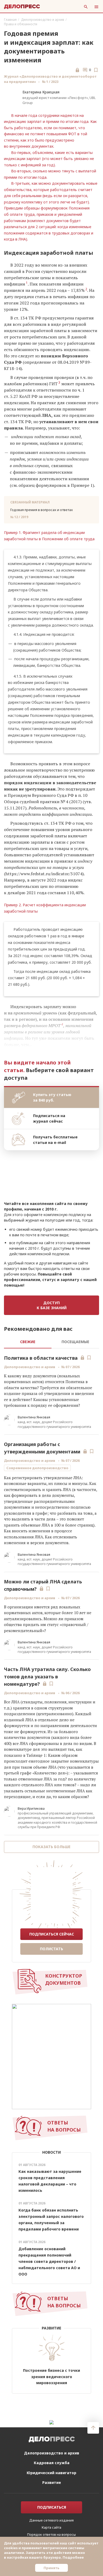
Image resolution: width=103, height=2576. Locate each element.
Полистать (51, 1949)
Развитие (52, 2482)
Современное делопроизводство (37, 1468)
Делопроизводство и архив (43, 20)
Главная (10, 20)
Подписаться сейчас (52, 1934)
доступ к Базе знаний (52, 1305)
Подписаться (52, 2507)
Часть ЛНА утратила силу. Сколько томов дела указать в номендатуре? (47, 1677)
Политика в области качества (41, 1358)
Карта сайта (51, 2527)
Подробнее (73, 2557)
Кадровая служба (52, 2463)
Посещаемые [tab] (75, 1342)
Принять (51, 2568)
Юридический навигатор (51, 2473)
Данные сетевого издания (51, 2520)
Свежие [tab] (28, 1342)
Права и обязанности (21, 24)
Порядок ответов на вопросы (51, 2534)
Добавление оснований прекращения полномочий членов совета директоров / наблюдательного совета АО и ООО (49, 2261)
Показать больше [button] (51, 1847)
